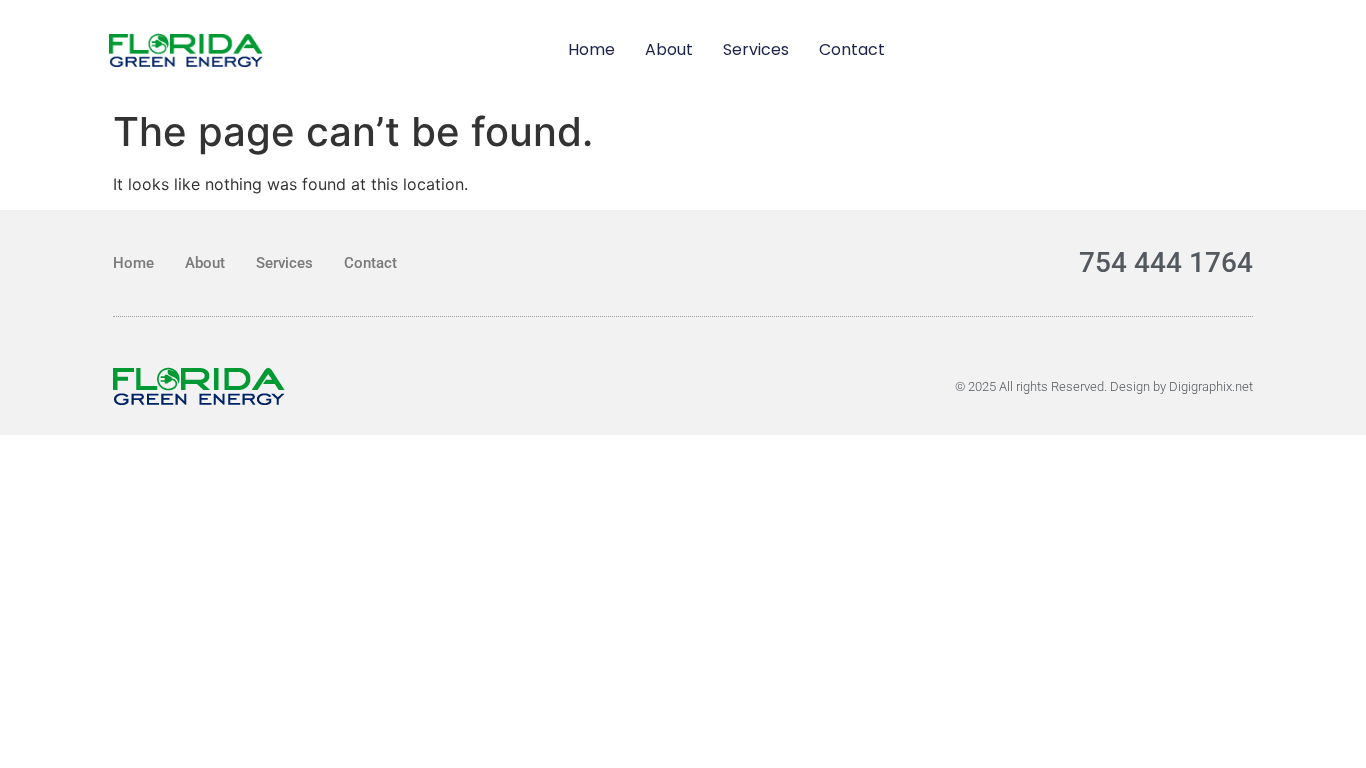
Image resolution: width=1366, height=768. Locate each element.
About (669, 49)
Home (591, 49)
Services (756, 49)
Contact (852, 49)
